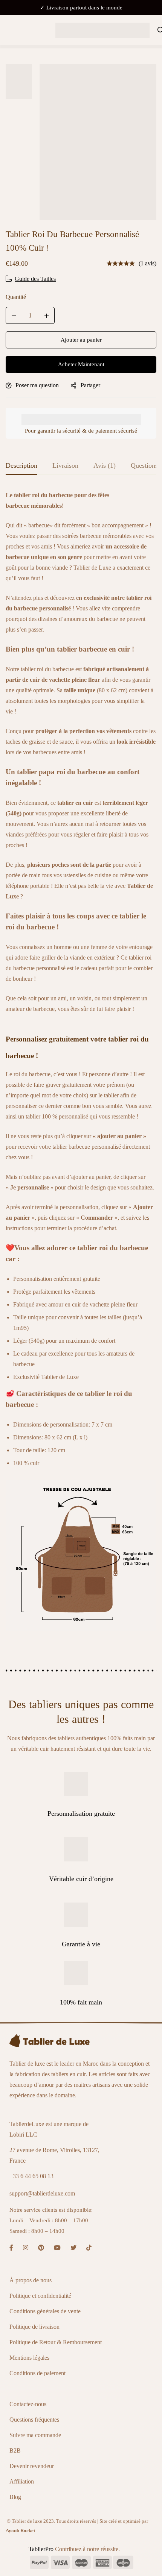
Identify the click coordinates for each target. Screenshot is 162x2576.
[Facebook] (11, 2248)
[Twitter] (73, 2248)
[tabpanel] (81, 1066)
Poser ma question (37, 385)
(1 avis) (147, 263)
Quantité (16, 297)
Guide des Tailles (35, 279)
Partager (90, 385)
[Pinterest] (41, 2248)
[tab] (21, 466)
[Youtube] (57, 2248)
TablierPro (42, 2549)
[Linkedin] (89, 2248)
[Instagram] (26, 2248)
